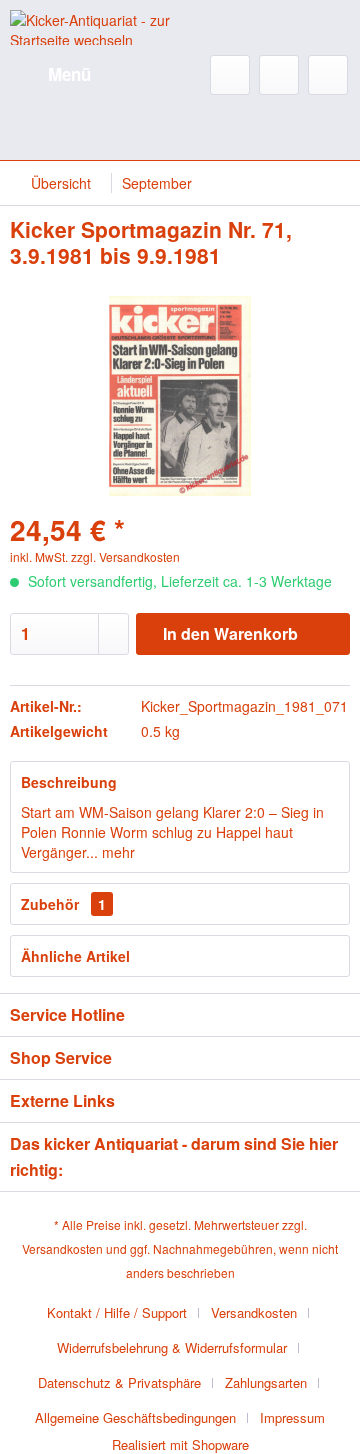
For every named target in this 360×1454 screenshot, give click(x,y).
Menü (69, 74)
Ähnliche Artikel (75, 956)
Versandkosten (62, 1248)
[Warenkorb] (328, 75)
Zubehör (63, 904)
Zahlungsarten (266, 1382)
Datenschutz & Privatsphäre (119, 1382)
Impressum (292, 1417)
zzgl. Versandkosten (125, 556)
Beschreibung (69, 782)
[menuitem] (50, 75)
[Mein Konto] (279, 75)
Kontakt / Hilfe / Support (117, 1312)
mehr (116, 852)
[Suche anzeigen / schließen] (230, 75)
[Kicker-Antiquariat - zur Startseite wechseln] (95, 27)
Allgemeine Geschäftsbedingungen (135, 1417)
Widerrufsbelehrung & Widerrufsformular (172, 1347)
